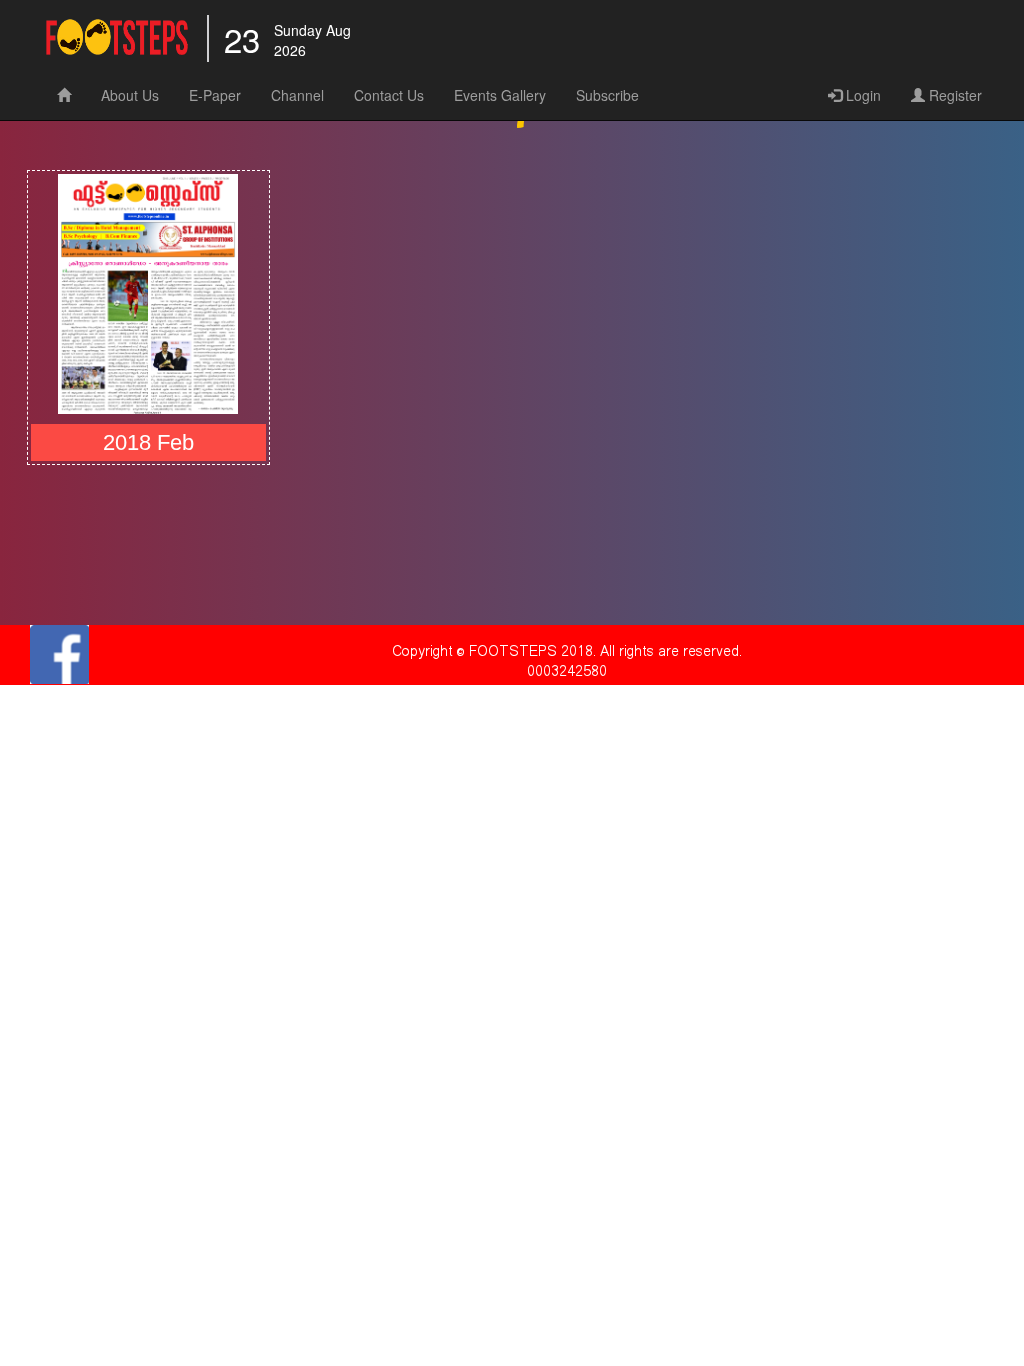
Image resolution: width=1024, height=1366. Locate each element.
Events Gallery (500, 95)
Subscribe (607, 95)
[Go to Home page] (117, 40)
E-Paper (215, 95)
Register (953, 95)
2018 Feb (148, 442)
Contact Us (389, 95)
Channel (297, 95)
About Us (130, 95)
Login (861, 95)
